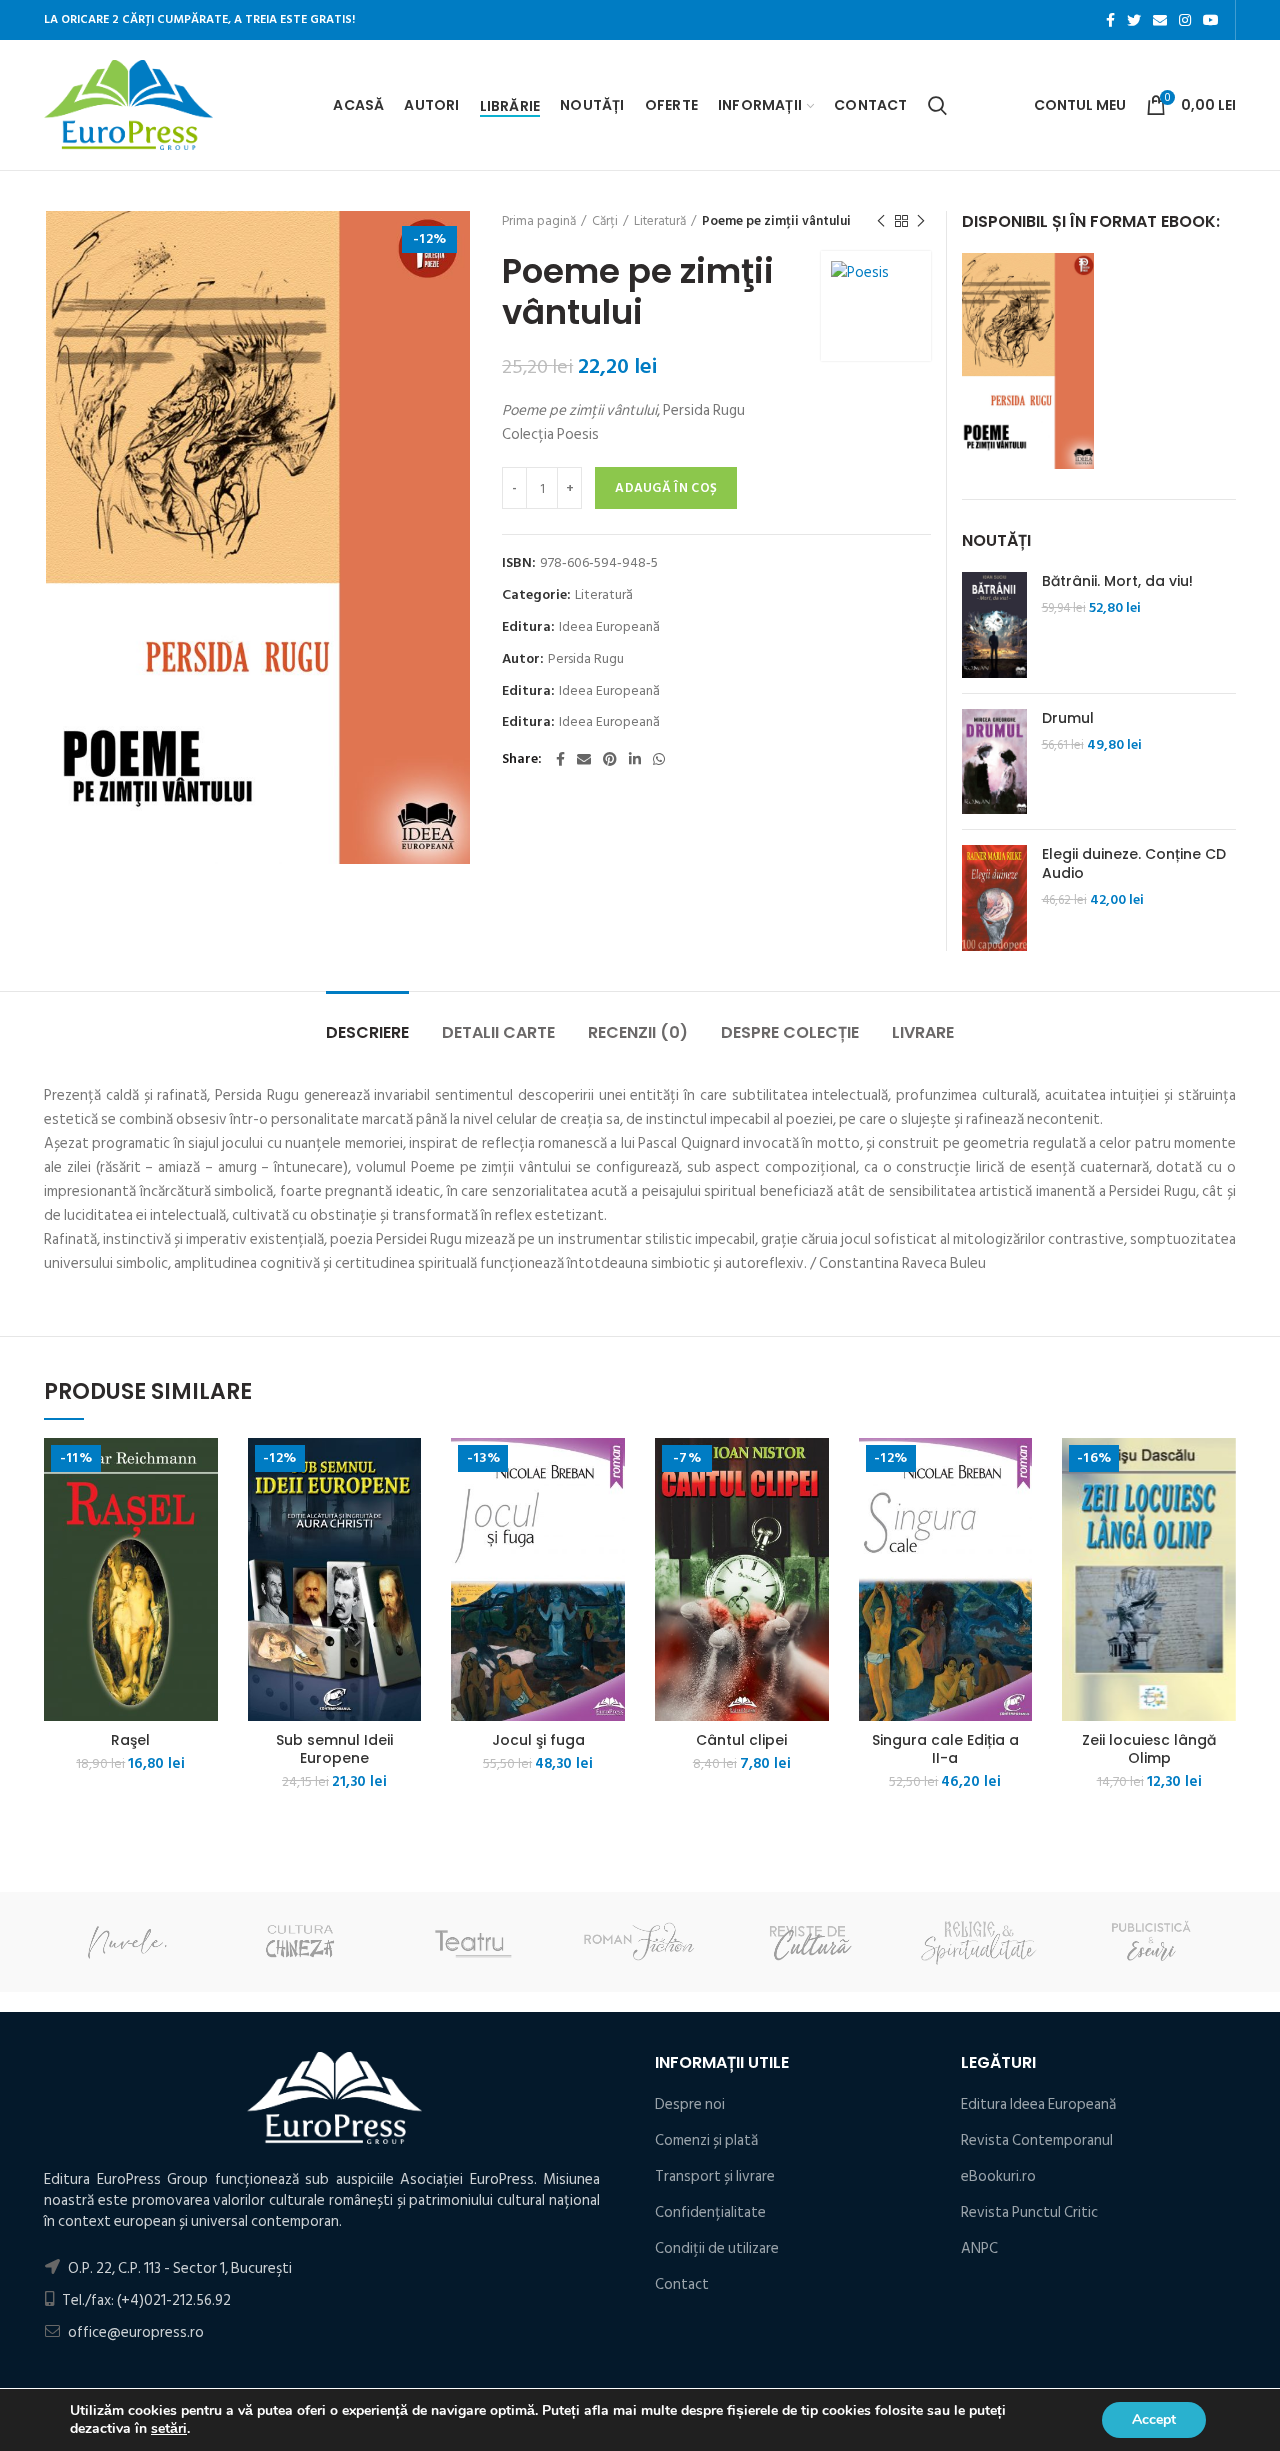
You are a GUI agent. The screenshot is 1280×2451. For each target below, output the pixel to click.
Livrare (923, 1032)
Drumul (1068, 718)
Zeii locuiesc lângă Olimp (1149, 1749)
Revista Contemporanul (1037, 2140)
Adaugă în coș (666, 488)
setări (169, 2429)
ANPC (979, 2248)
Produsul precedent (881, 221)
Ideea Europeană (609, 627)
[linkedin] (635, 759)
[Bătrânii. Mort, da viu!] (994, 625)
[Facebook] (1110, 20)
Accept (1154, 2419)
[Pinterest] (610, 759)
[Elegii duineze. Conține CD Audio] (994, 898)
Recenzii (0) (638, 1032)
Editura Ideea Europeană (1038, 2104)
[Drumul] (994, 762)
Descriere (367, 1032)
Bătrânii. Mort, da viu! (1117, 581)
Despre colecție (790, 1032)
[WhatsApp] (659, 759)
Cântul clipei (741, 1740)
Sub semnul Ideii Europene (334, 1749)
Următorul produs (921, 221)
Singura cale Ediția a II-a (945, 1749)
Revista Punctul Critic (1029, 2212)
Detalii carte (498, 1032)
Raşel (130, 1740)
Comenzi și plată (706, 2140)
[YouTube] (1211, 20)
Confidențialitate (710, 2212)
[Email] (1160, 20)
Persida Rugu (586, 659)
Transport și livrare (715, 2176)
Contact (682, 2284)
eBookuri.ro (998, 2176)
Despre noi (690, 2104)
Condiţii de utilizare (717, 2248)
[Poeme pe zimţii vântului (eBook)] (1028, 360)
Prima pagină (539, 221)
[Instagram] (1185, 20)
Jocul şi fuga (538, 1740)
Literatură (660, 221)
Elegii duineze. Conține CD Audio (1134, 863)
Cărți (605, 221)
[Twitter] (1134, 20)
